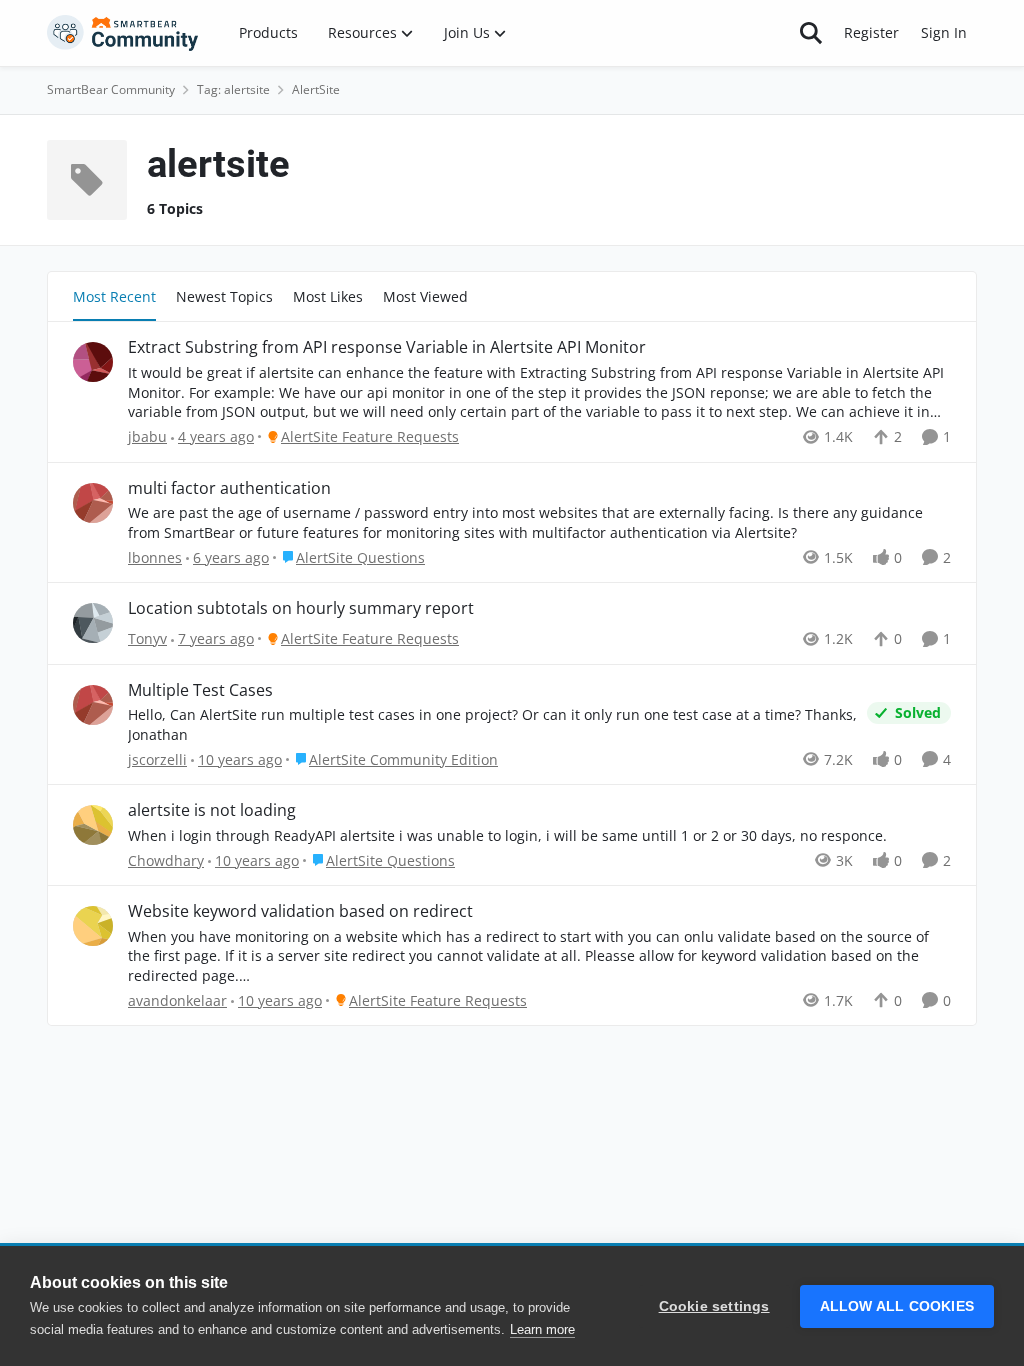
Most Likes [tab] (328, 296)
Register (871, 32)
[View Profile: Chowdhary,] (93, 825)
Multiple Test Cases (200, 690)
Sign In (944, 32)
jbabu (147, 436)
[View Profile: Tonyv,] (93, 623)
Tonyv (147, 638)
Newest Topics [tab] (224, 296)
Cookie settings (714, 1306)
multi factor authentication (229, 488)
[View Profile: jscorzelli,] (93, 705)
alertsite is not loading (212, 810)
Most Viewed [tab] (425, 296)
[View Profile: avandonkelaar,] (93, 926)
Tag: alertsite (233, 89)
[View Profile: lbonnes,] (93, 503)
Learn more (542, 1329)
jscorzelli (157, 759)
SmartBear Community (111, 89)
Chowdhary (166, 860)
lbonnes (155, 557)
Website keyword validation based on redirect (300, 911)
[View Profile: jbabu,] (93, 362)
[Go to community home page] (123, 33)
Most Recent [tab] (114, 296)
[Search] (811, 33)
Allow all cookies (897, 1306)
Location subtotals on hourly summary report (301, 608)
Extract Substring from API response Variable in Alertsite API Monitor (387, 347)
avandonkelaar (177, 1000)
